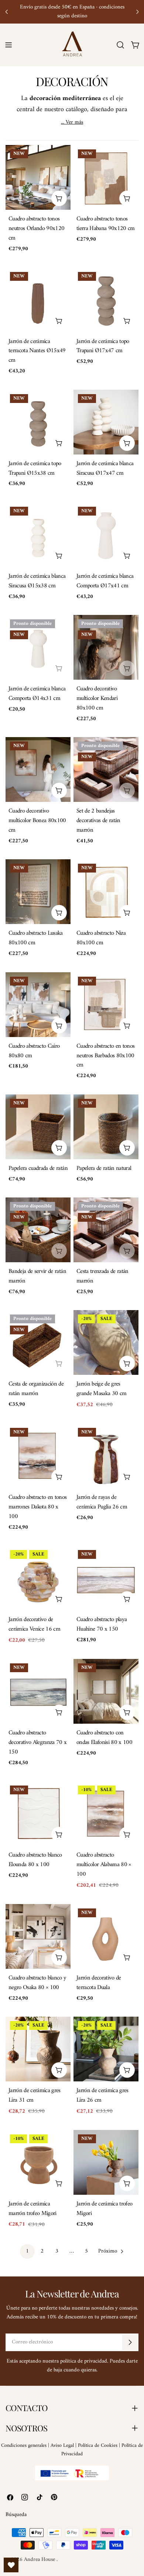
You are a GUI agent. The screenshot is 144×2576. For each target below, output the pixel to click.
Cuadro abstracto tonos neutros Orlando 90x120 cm (36, 228)
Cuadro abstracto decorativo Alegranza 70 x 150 (38, 1742)
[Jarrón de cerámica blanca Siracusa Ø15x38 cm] (38, 535)
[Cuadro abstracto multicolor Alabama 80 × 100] (106, 1814)
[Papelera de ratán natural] (106, 1127)
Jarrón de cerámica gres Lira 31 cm (35, 2095)
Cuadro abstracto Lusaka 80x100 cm (36, 938)
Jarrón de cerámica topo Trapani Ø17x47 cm (103, 346)
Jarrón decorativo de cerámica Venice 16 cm (34, 1624)
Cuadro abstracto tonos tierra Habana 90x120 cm (106, 224)
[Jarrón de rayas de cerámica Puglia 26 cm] (106, 1456)
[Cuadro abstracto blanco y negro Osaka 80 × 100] (38, 1936)
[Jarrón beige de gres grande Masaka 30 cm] (106, 1342)
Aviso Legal (62, 2446)
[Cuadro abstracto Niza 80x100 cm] (106, 892)
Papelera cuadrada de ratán (38, 1168)
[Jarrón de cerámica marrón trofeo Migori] (38, 2162)
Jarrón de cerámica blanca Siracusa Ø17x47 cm (105, 468)
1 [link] (27, 2251)
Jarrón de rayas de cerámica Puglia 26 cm (102, 1502)
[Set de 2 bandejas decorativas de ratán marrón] (106, 769)
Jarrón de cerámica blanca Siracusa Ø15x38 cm (37, 581)
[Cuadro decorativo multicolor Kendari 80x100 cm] (106, 647)
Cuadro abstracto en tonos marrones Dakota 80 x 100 (38, 1507)
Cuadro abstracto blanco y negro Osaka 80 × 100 (37, 1983)
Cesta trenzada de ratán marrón (102, 1276)
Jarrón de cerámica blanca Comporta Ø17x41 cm (105, 581)
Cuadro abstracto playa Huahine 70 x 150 (102, 1624)
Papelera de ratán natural (104, 1168)
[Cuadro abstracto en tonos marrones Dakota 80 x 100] (38, 1456)
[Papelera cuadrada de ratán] (38, 1127)
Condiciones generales (24, 2446)
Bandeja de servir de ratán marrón (37, 1276)
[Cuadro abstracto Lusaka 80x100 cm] (38, 892)
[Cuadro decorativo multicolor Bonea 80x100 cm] (38, 769)
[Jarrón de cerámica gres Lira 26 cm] (106, 2049)
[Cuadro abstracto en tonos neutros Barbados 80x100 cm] (106, 1005)
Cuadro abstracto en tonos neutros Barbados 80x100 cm (106, 1056)
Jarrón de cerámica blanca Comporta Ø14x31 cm (37, 693)
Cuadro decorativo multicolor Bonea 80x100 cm (37, 820)
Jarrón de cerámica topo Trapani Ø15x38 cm (35, 468)
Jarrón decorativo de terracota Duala (99, 1983)
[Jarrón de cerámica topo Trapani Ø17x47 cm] (106, 300)
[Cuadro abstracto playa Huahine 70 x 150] (106, 1578)
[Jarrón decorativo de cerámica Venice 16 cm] (38, 1578)
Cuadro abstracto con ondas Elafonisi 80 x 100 (104, 1738)
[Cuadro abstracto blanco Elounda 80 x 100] (38, 1814)
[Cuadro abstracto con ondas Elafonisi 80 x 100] (106, 1691)
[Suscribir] (130, 2342)
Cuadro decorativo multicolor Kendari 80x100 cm (97, 698)
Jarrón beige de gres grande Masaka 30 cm (101, 1389)
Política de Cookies (98, 2446)
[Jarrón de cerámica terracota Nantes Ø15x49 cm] (38, 300)
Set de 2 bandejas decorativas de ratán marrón (98, 820)
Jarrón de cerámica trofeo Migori (104, 2209)
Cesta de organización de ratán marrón (36, 1389)
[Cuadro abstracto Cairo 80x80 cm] (38, 1005)
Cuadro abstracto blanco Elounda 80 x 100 (35, 1860)
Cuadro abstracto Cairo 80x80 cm (34, 1051)
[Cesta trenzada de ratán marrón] (106, 1230)
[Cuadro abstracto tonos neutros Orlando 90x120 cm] (38, 177)
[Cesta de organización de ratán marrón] (38, 1342)
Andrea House (40, 2560)
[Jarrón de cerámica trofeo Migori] (106, 2162)
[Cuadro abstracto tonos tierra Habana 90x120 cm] (106, 177)
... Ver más (72, 123)
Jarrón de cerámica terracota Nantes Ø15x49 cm (37, 351)
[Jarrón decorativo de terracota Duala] (106, 1936)
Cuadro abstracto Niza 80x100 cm (101, 938)
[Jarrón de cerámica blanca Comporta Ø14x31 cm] (38, 647)
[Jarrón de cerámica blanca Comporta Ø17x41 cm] (106, 535)
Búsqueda (16, 2515)
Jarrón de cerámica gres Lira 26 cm (102, 2095)
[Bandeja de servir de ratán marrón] (38, 1230)
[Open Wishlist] (11, 2565)
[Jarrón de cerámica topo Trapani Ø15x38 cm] (38, 422)
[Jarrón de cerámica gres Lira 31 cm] (38, 2049)
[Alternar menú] (8, 45)
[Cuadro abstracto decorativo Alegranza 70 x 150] (38, 1691)
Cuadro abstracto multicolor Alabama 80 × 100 (104, 1864)
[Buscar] (120, 45)
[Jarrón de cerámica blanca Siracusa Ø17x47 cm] (106, 422)
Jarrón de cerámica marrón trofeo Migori (32, 2209)
